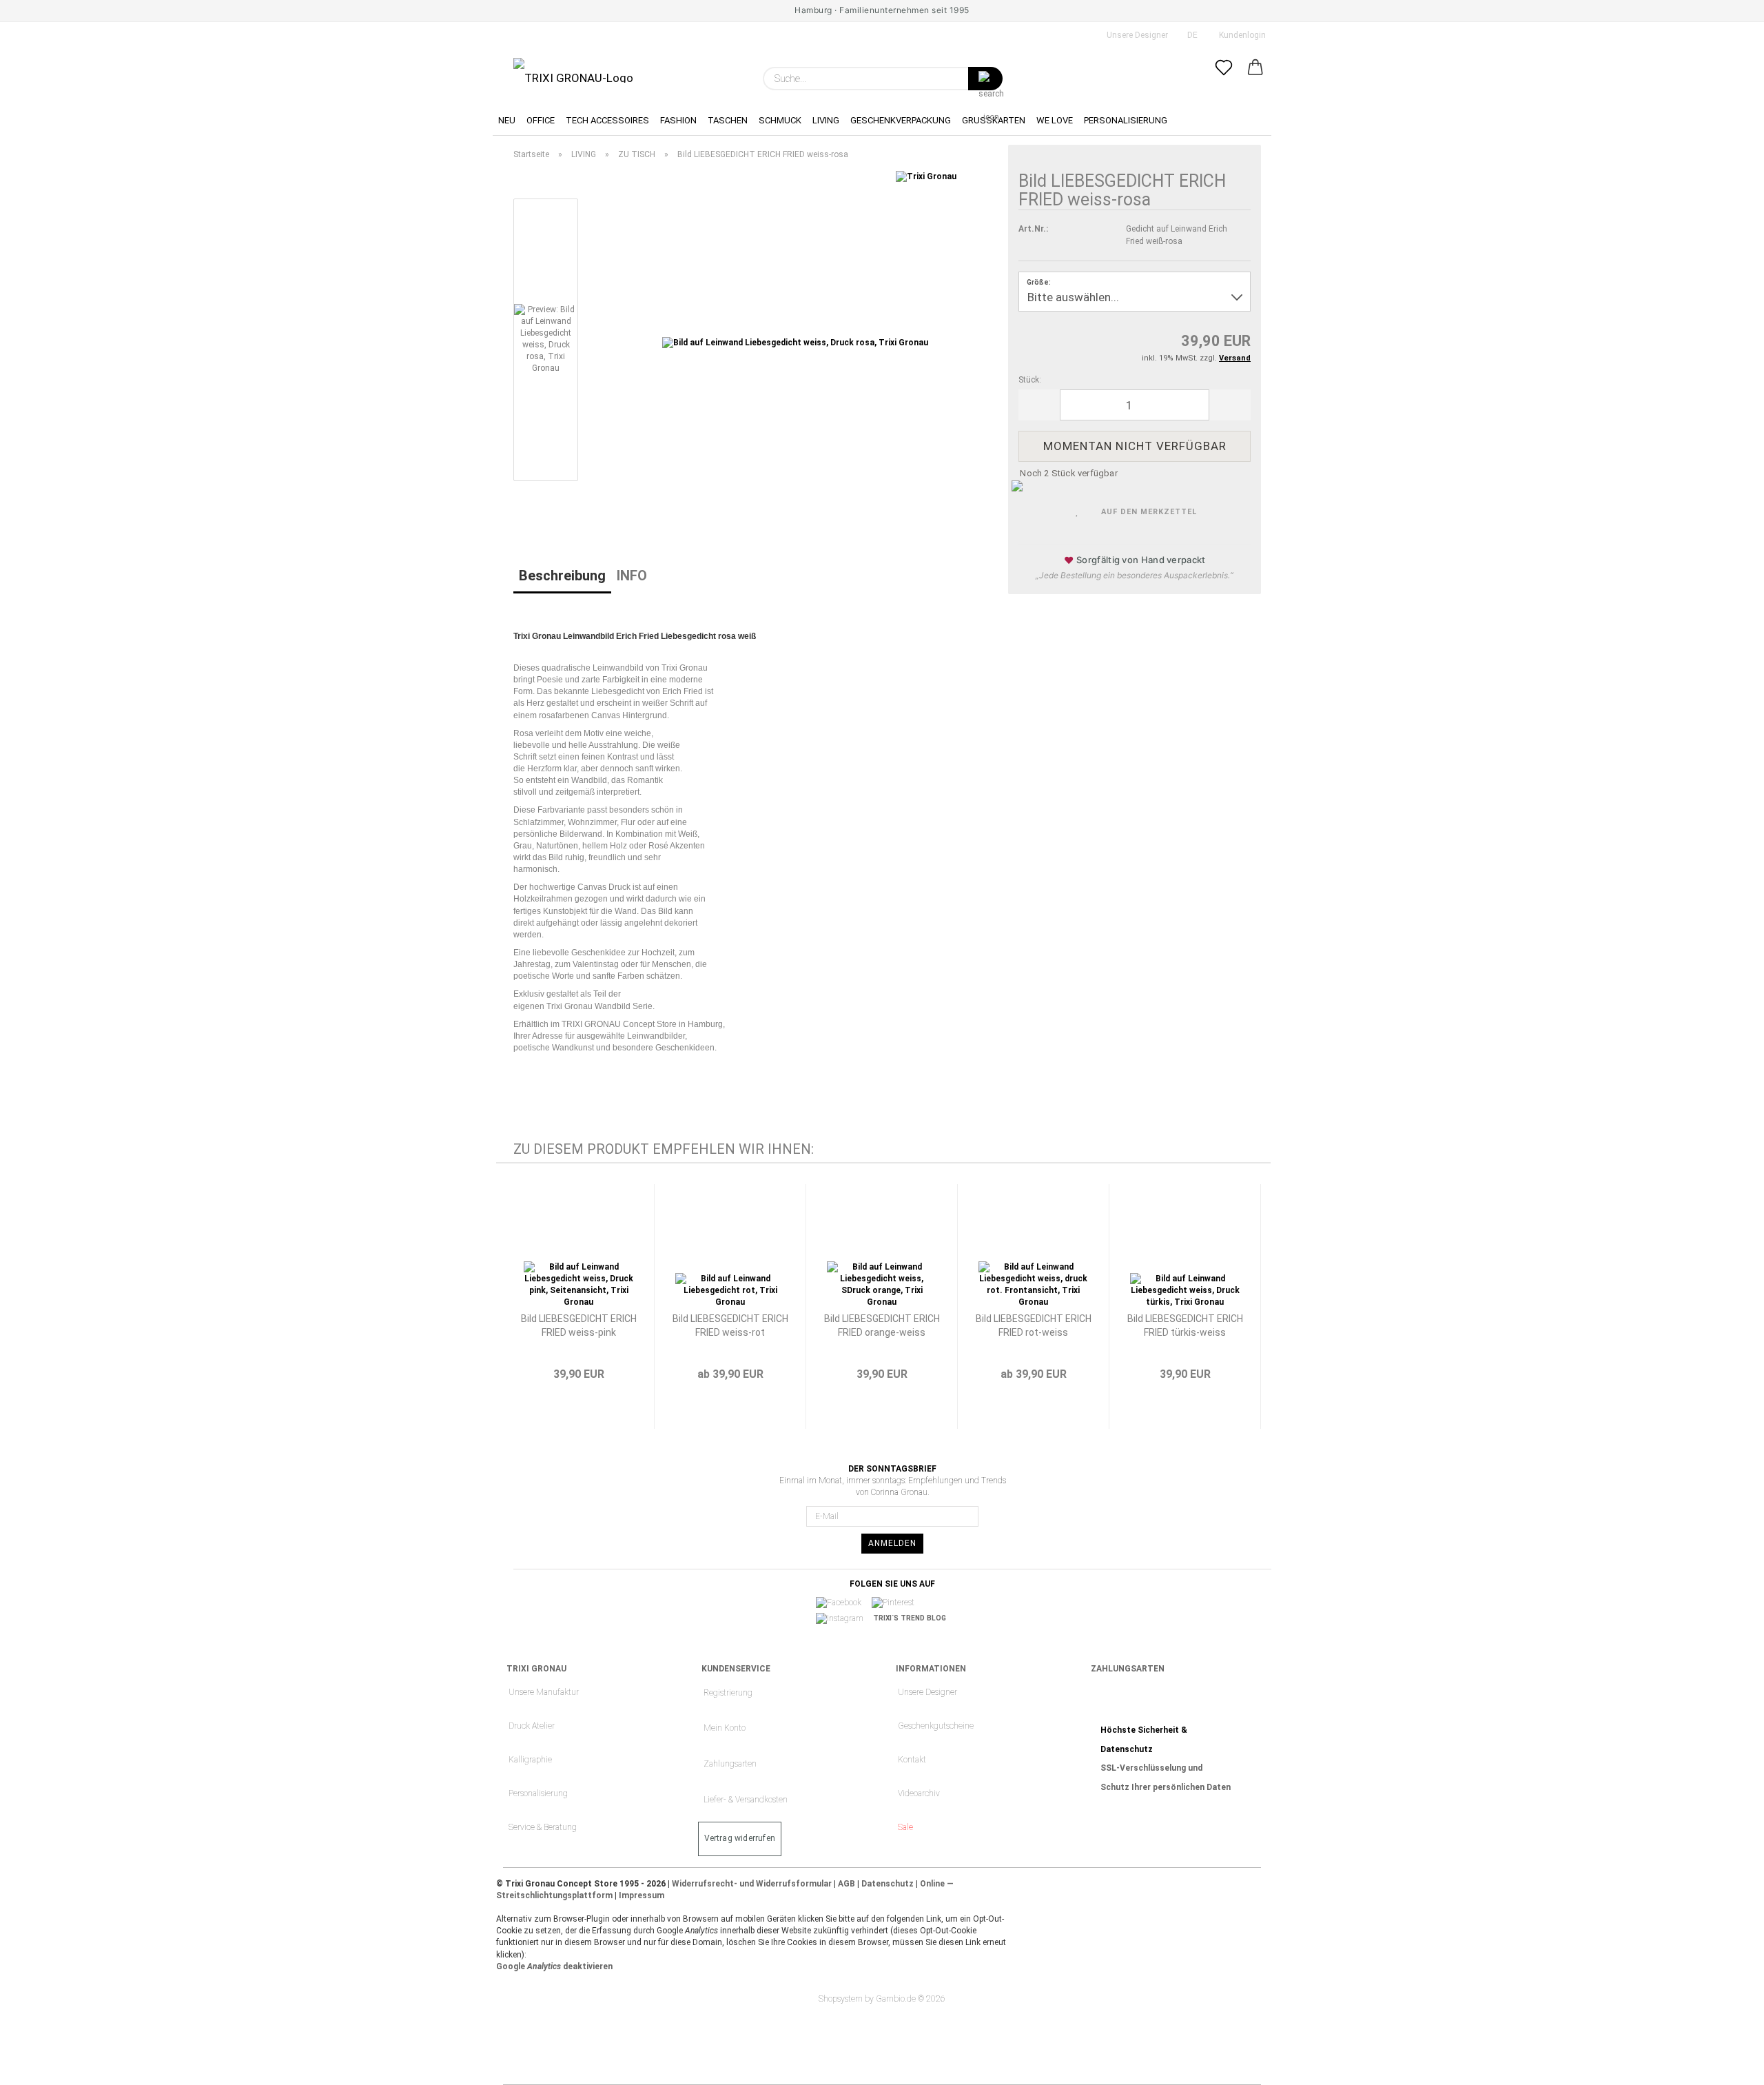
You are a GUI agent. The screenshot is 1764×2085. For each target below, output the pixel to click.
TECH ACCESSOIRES (607, 120)
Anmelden (892, 1543)
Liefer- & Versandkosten (746, 1800)
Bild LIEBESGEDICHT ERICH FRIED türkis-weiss (1185, 1325)
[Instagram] (844, 1618)
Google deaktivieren (554, 1966)
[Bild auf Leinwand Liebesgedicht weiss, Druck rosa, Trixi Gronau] (795, 343)
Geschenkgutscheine (936, 1726)
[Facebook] (843, 1603)
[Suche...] (985, 79)
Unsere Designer (1136, 35)
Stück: (1030, 380)
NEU (507, 120)
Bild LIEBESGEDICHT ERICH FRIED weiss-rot (730, 1325)
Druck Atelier (532, 1726)
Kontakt (912, 1760)
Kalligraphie (530, 1760)
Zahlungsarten (730, 1764)
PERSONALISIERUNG (1126, 120)
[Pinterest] (898, 1603)
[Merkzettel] (1224, 79)
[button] (1255, 79)
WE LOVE (1055, 120)
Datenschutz (888, 1884)
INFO (632, 576)
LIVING (826, 120)
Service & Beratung (543, 1827)
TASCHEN (728, 120)
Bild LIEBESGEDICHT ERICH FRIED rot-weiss (1034, 1325)
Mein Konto (725, 1728)
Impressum (642, 1895)
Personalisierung (538, 1793)
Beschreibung (562, 576)
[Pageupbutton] (1726, 2064)
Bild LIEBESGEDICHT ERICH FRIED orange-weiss (882, 1325)
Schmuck (780, 120)
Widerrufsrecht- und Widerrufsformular (752, 1884)
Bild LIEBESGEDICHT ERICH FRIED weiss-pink (579, 1325)
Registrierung (728, 1693)
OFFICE (541, 120)
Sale (905, 1827)
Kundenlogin (1240, 35)
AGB (847, 1884)
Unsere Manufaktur (544, 1692)
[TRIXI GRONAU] (573, 70)
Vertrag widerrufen (740, 1838)
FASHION (678, 120)
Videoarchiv (919, 1793)
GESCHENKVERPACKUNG (901, 120)
